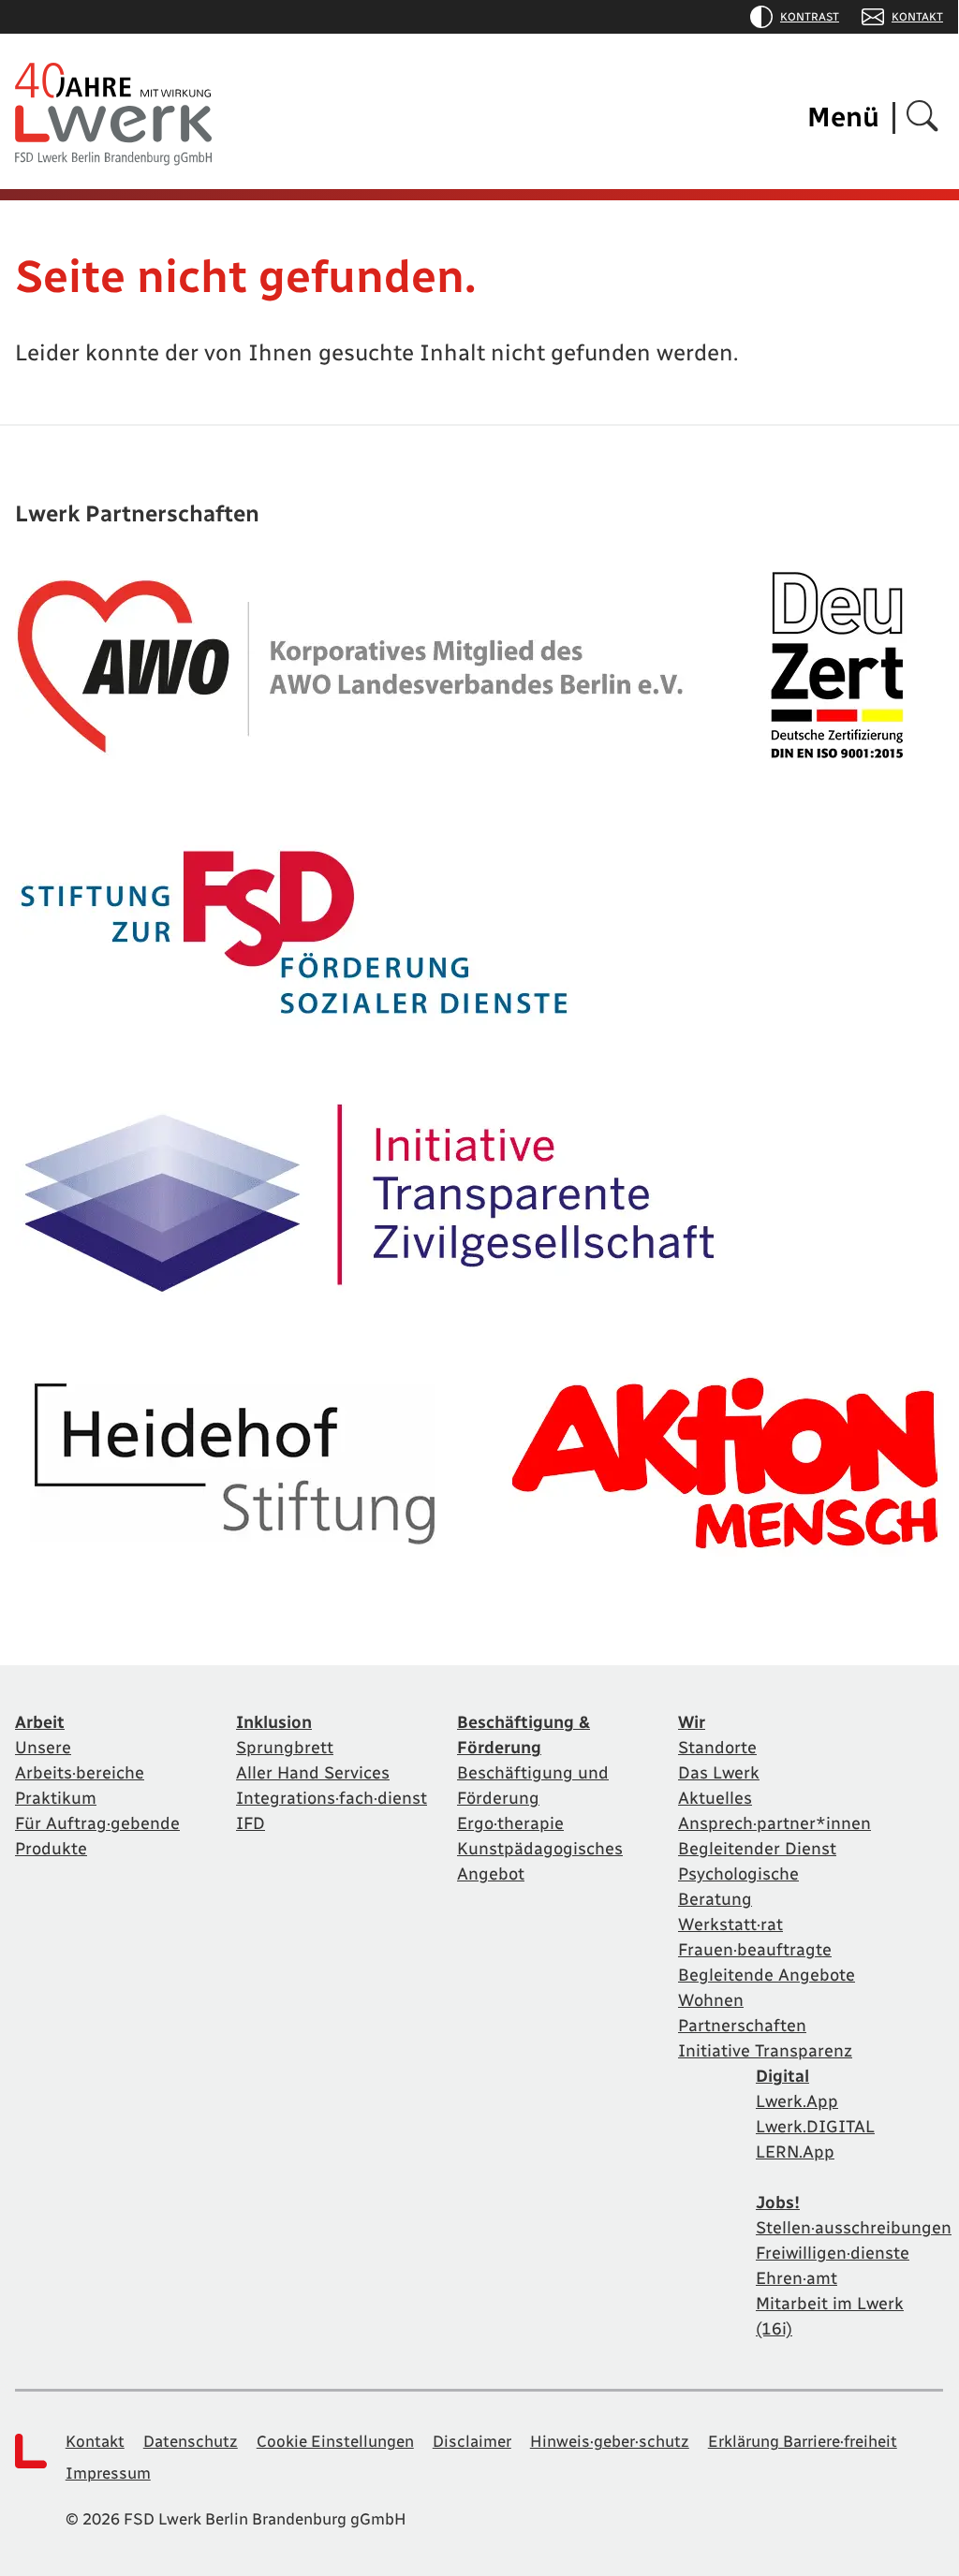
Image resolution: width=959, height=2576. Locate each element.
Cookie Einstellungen (335, 2441)
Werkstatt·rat (730, 1925)
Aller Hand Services (313, 1773)
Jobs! (778, 2203)
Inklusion (274, 1722)
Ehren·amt (797, 2278)
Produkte (51, 1849)
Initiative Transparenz (765, 2051)
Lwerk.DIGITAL (815, 2127)
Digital (782, 2076)
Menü (843, 117)
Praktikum (56, 1798)
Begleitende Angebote (767, 1975)
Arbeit (40, 1722)
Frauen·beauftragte (755, 1950)
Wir (692, 1722)
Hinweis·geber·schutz (610, 2441)
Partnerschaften (742, 2026)
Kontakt (917, 17)
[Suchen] (922, 117)
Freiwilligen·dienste (833, 2253)
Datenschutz (191, 2441)
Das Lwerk (719, 1773)
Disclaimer (472, 2441)
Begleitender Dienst (757, 1849)
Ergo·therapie (510, 1823)
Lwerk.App (797, 2101)
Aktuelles (715, 1798)
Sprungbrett (285, 1748)
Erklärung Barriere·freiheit (803, 2441)
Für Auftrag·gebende (97, 1823)
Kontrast (810, 17)
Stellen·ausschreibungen (854, 2228)
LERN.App (795, 2152)
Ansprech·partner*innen (775, 1823)
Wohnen (711, 2000)
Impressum (108, 2473)
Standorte (717, 1748)
